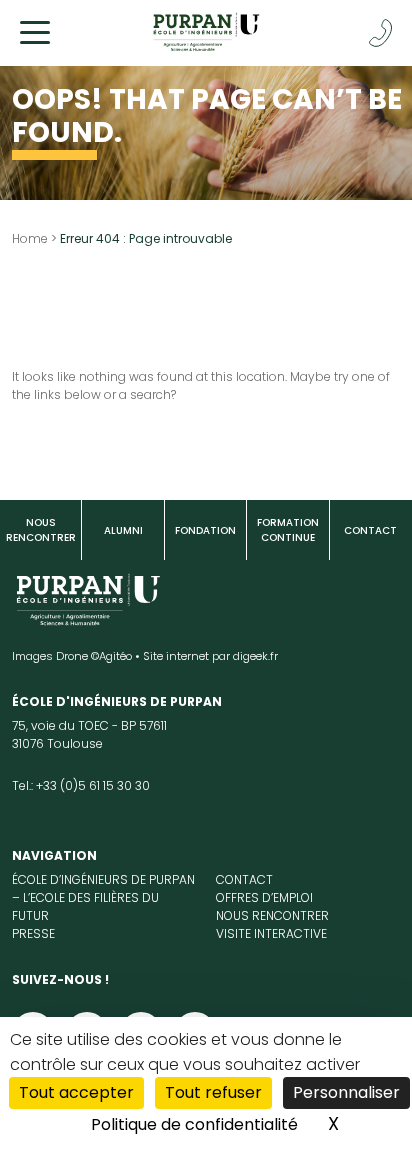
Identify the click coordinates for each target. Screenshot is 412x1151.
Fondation (205, 530)
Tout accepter (76, 1092)
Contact (370, 530)
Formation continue (288, 530)
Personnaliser (346, 1092)
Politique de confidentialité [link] (194, 1124)
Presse (33, 933)
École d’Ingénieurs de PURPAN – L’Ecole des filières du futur (103, 897)
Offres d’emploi (264, 897)
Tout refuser (213, 1092)
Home (30, 238)
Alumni (123, 530)
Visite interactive (271, 933)
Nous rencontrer (41, 530)
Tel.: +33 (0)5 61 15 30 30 (81, 785)
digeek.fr (255, 656)
